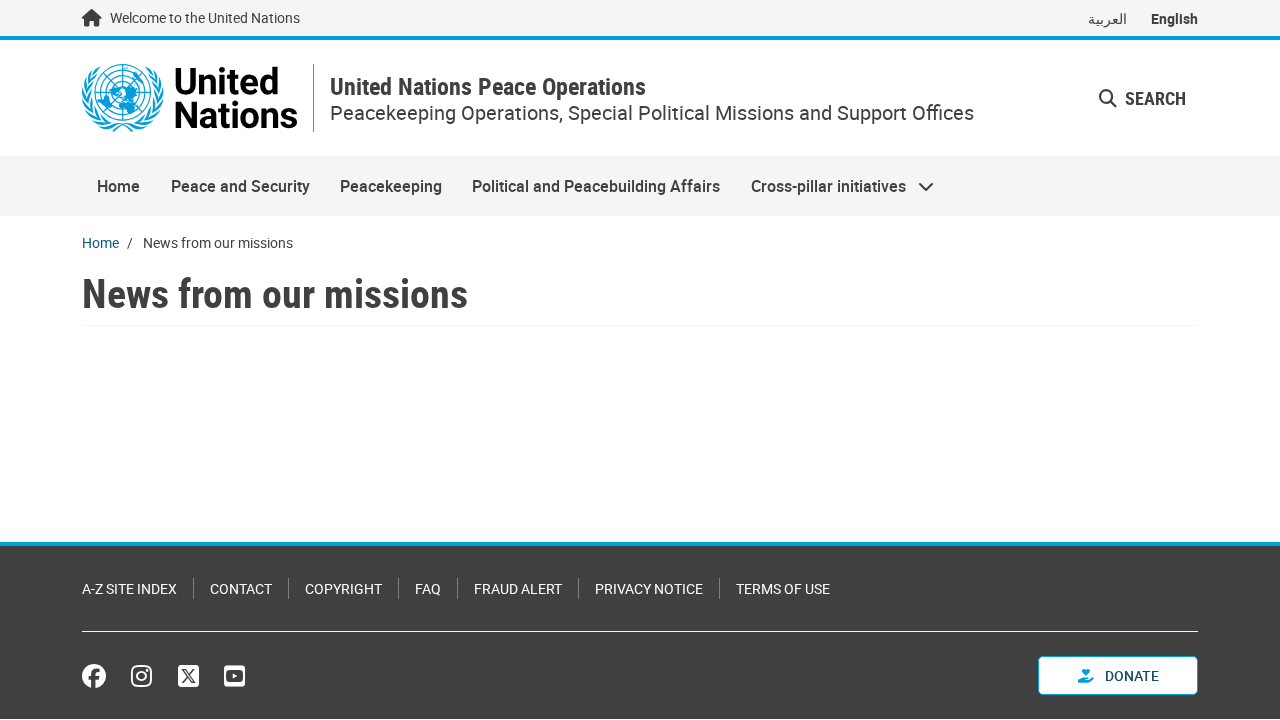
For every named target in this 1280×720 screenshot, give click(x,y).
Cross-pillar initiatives (821, 186)
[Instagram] (141, 676)
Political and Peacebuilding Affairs (596, 186)
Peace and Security (240, 186)
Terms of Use (783, 588)
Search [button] (1153, 98)
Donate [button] (1130, 675)
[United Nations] (189, 98)
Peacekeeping (391, 186)
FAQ (428, 588)
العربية (1107, 18)
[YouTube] (234, 676)
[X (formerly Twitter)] (188, 676)
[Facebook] (99, 676)
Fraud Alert (518, 588)
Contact (241, 588)
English (1174, 18)
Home (118, 186)
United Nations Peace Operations (488, 86)
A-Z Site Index (129, 588)
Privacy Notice (649, 588)
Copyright (343, 588)
